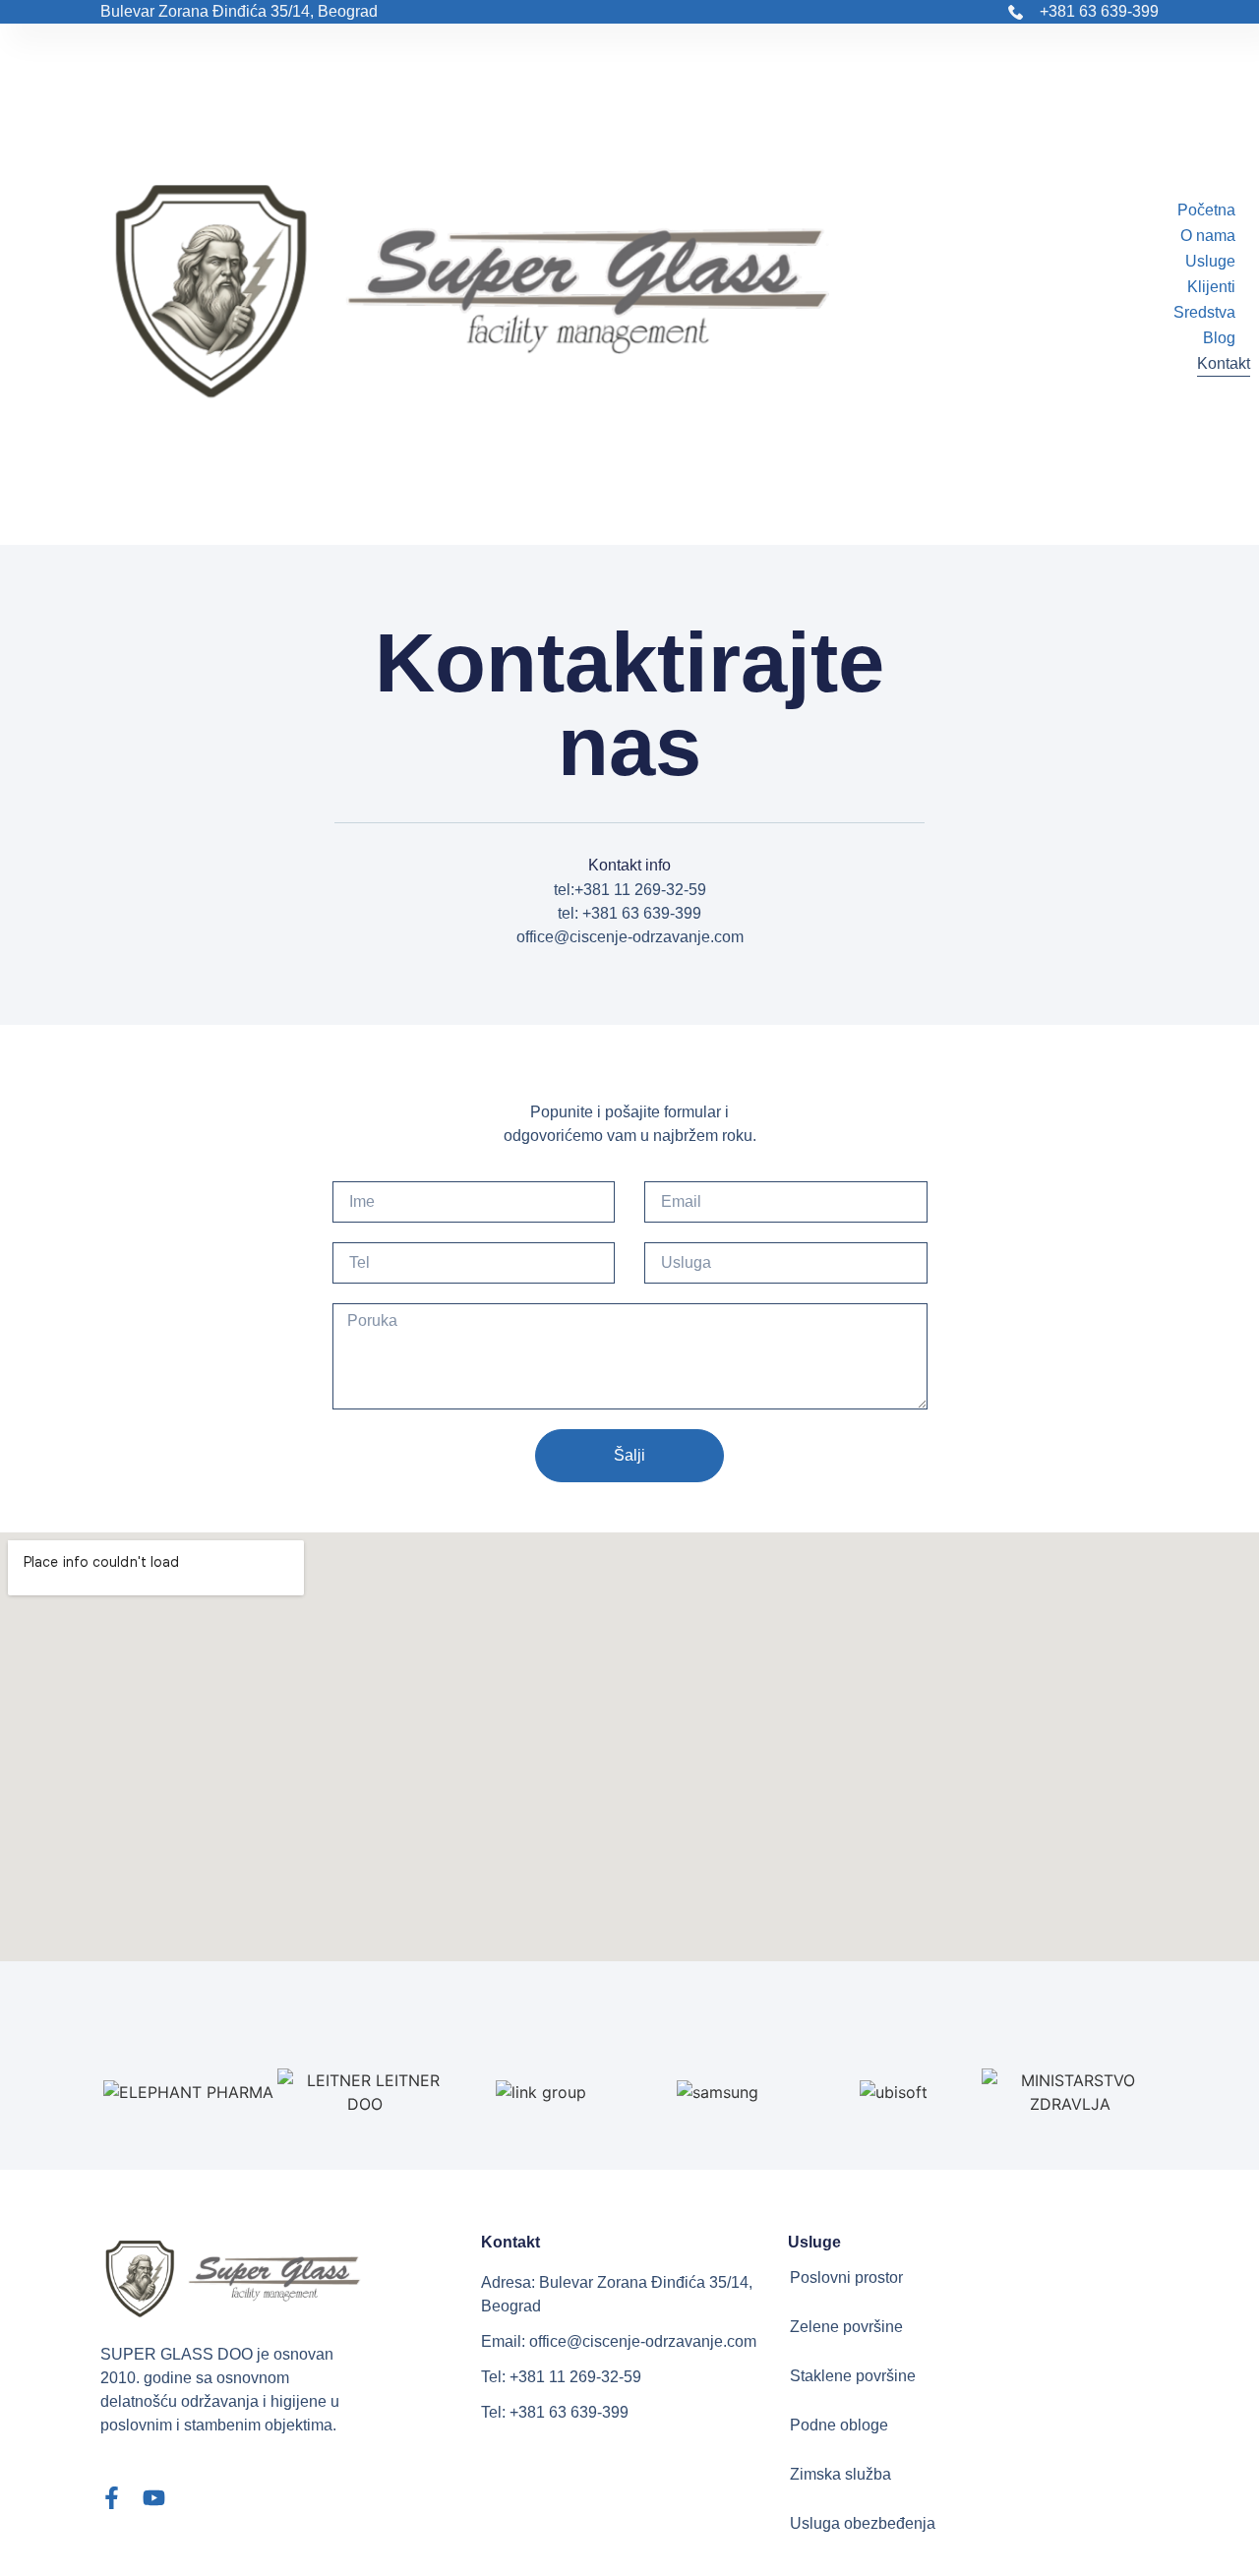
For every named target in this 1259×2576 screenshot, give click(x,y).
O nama (1208, 236)
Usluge (1210, 261)
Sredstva (1204, 312)
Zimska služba (840, 2474)
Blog (1219, 338)
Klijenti (1211, 287)
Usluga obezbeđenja (863, 2523)
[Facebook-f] (112, 2498)
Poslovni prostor (846, 2277)
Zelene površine (846, 2327)
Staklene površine (853, 2376)
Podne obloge (839, 2425)
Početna (1206, 210)
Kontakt (1224, 363)
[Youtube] (154, 2498)
